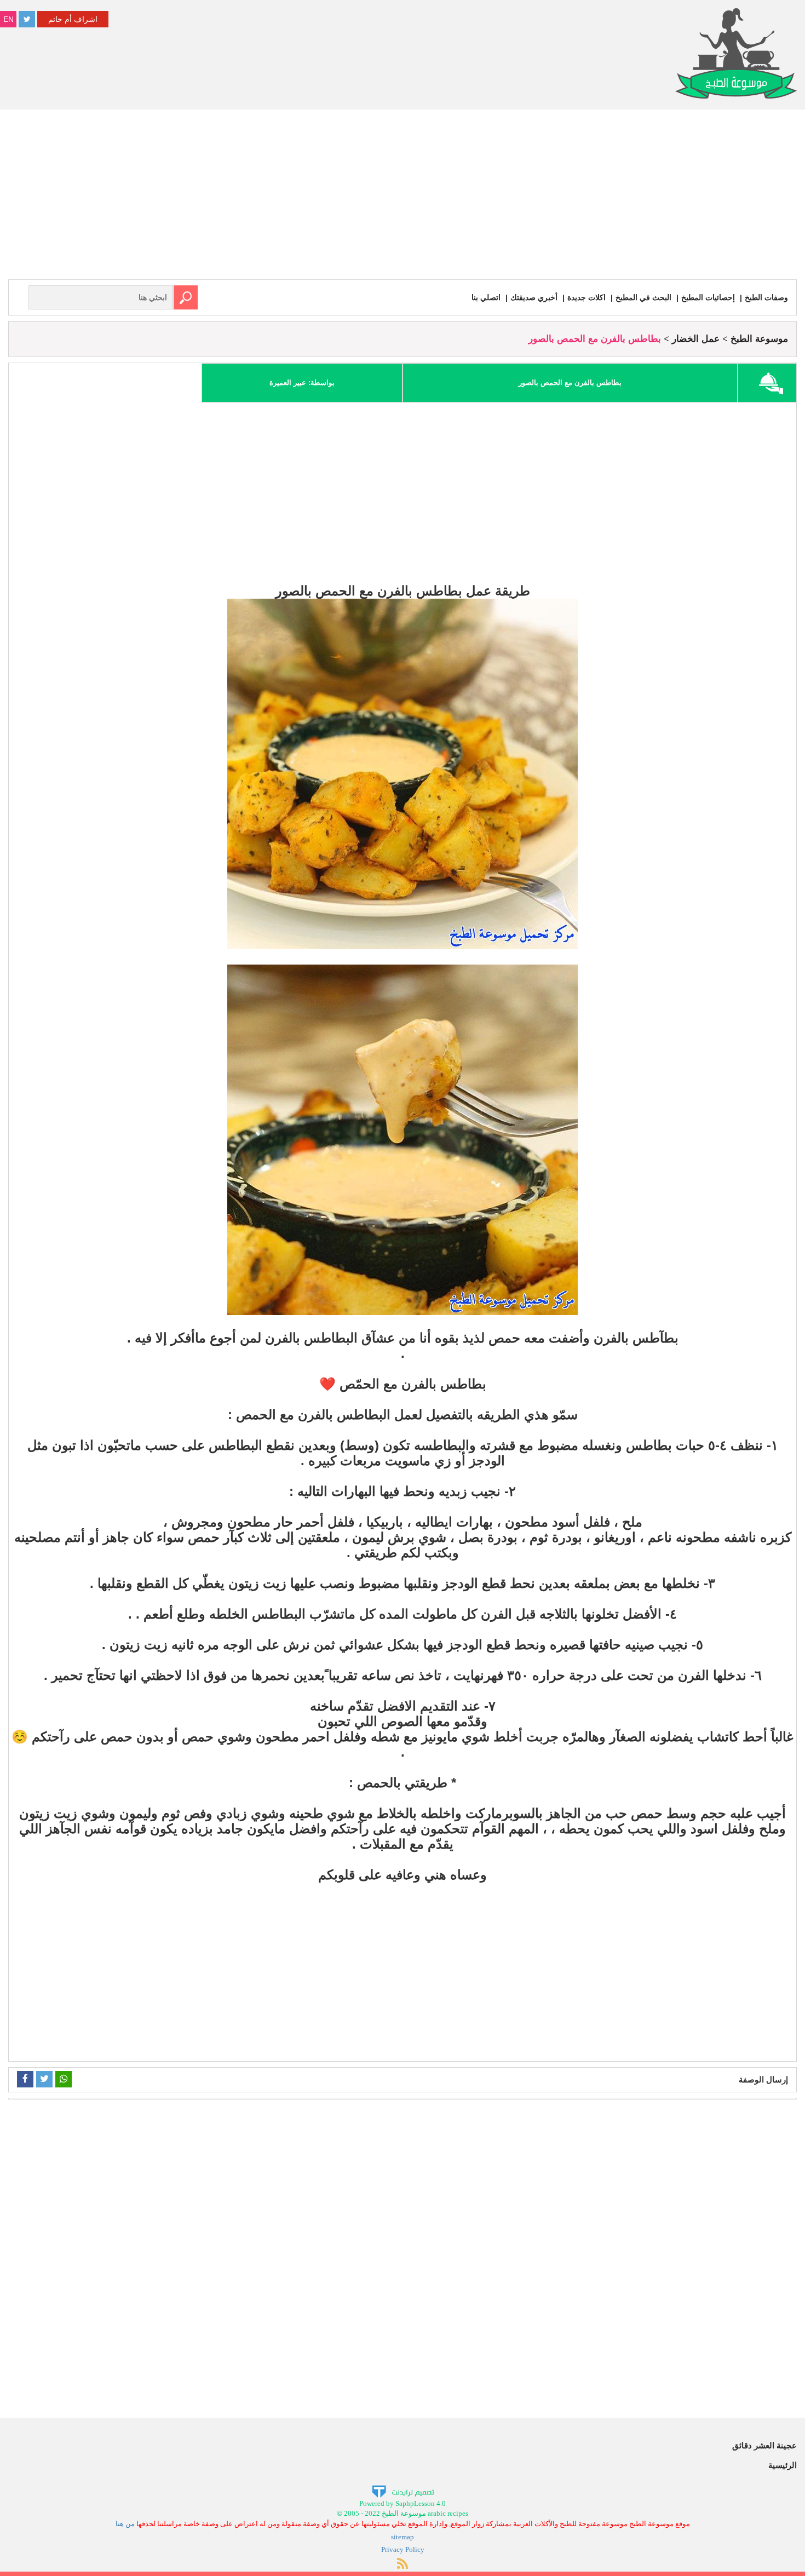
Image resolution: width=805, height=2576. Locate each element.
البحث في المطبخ (643, 297)
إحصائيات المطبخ (708, 297)
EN (8, 19)
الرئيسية (783, 2465)
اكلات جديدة (586, 297)
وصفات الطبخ (766, 297)
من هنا (125, 2524)
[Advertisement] (403, 197)
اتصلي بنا (486, 297)
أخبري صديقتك (534, 297)
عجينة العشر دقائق (764, 2445)
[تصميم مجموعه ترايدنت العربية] (403, 2491)
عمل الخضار (696, 339)
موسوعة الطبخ (759, 339)
